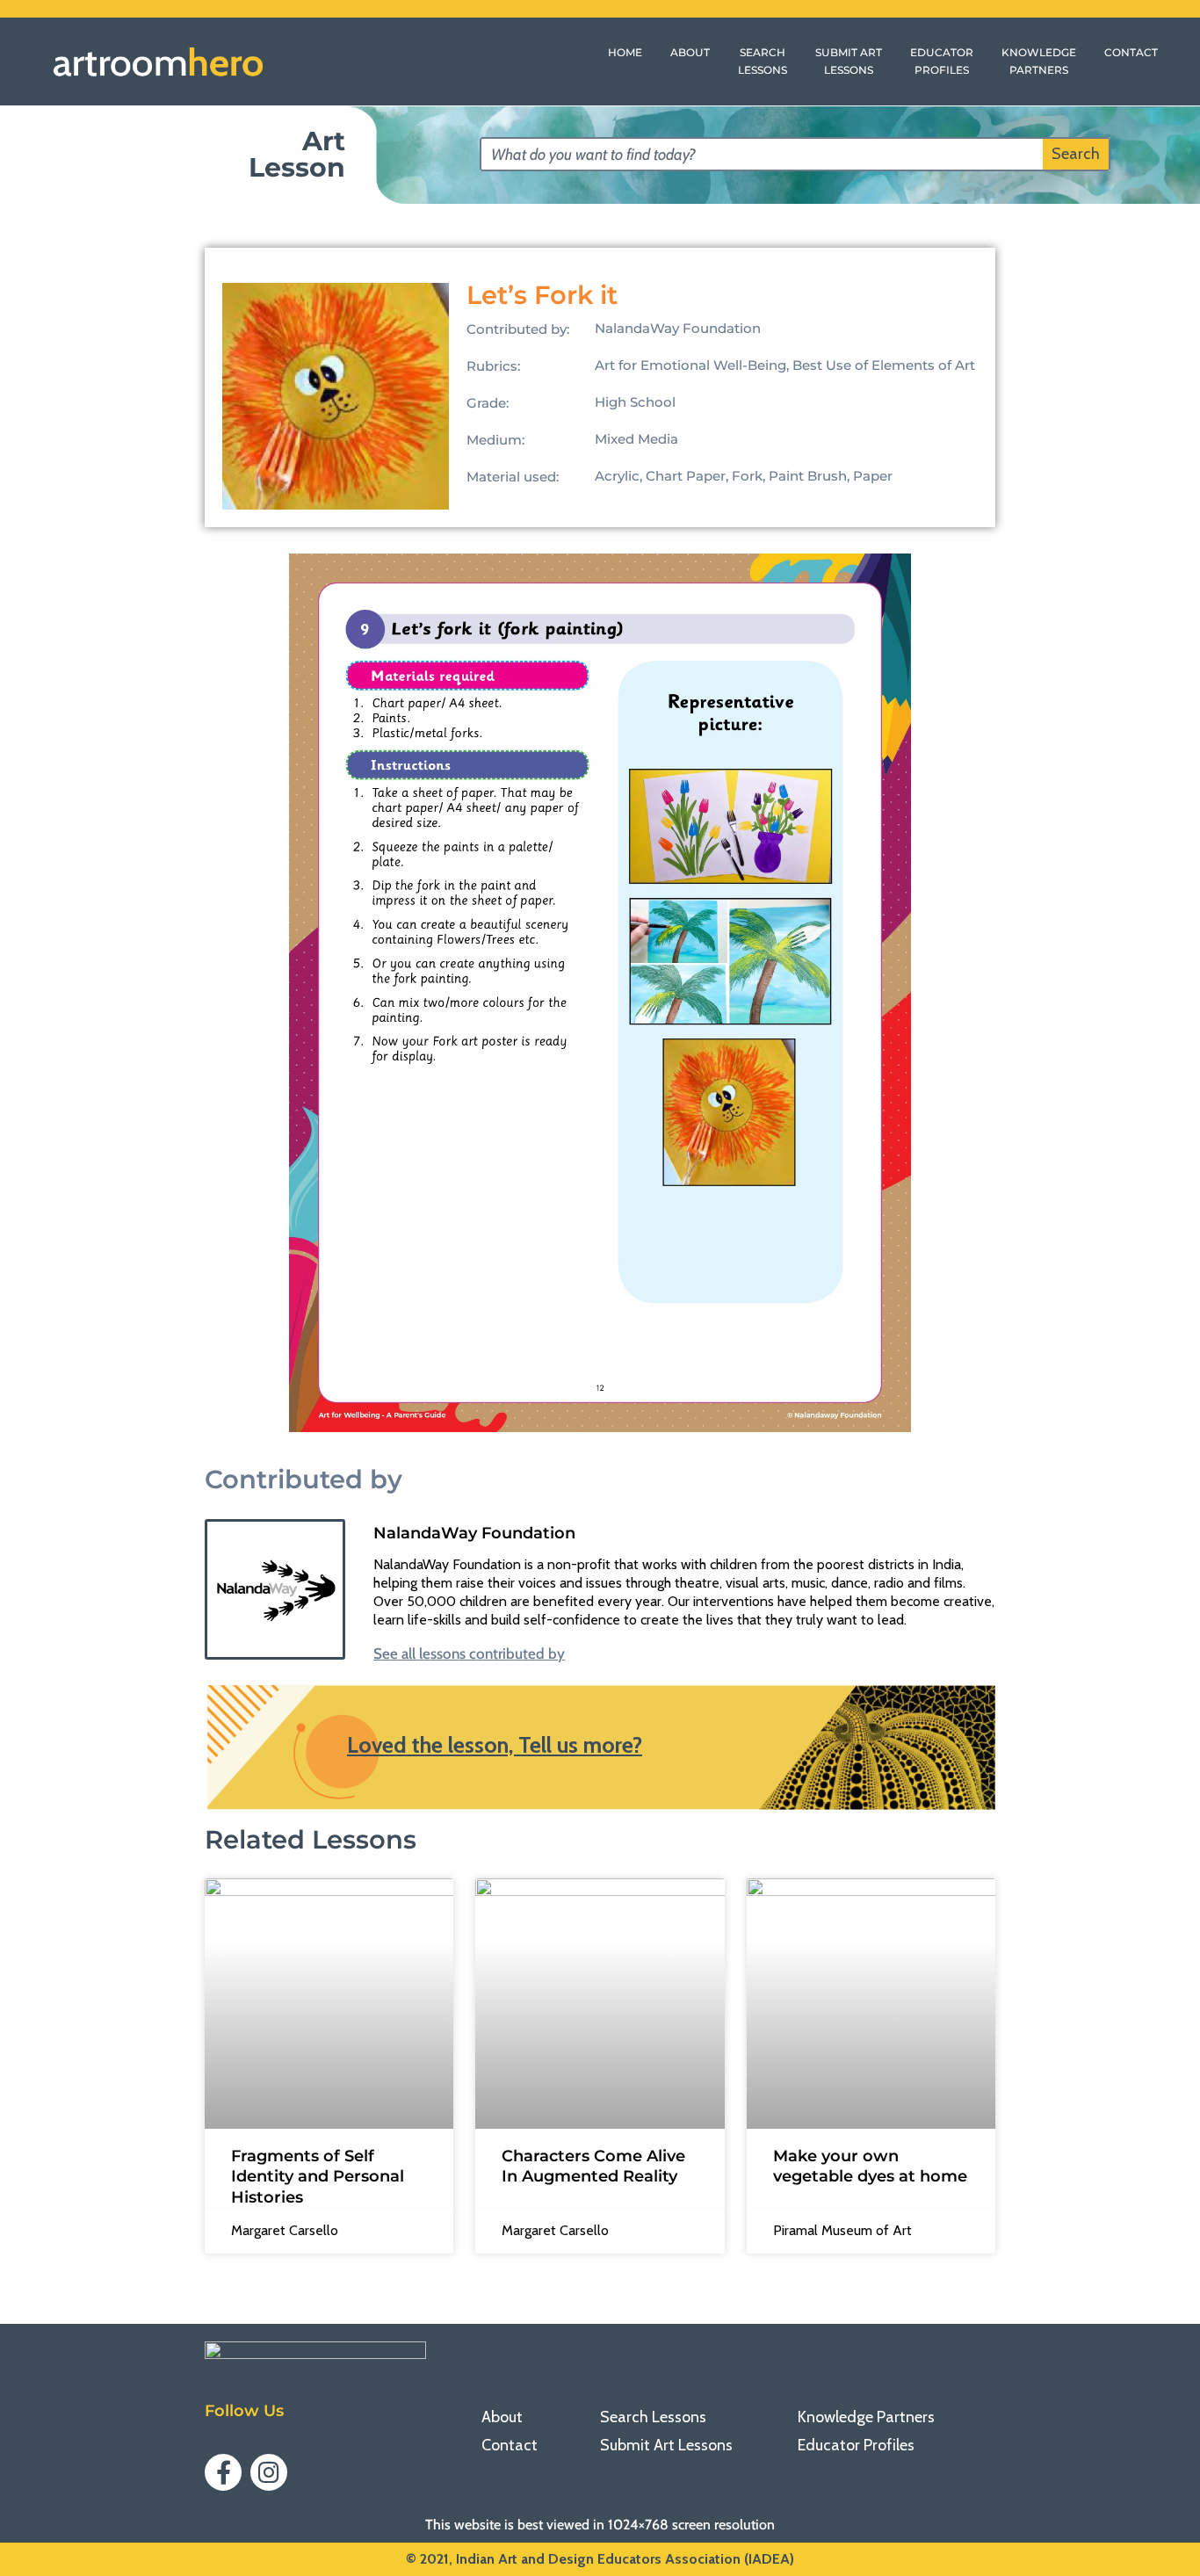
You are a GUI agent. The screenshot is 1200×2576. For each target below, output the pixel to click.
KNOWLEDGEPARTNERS (1039, 61)
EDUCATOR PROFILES (942, 61)
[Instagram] (269, 2472)
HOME (625, 52)
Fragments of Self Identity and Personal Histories (318, 2177)
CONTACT (1131, 52)
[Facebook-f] (223, 2472)
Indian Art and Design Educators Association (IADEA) (625, 2559)
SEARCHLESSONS (763, 61)
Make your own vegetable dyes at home (870, 2166)
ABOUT (690, 52)
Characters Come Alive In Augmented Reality (593, 2166)
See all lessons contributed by (469, 1654)
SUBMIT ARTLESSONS (849, 61)
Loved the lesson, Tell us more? (495, 1745)
